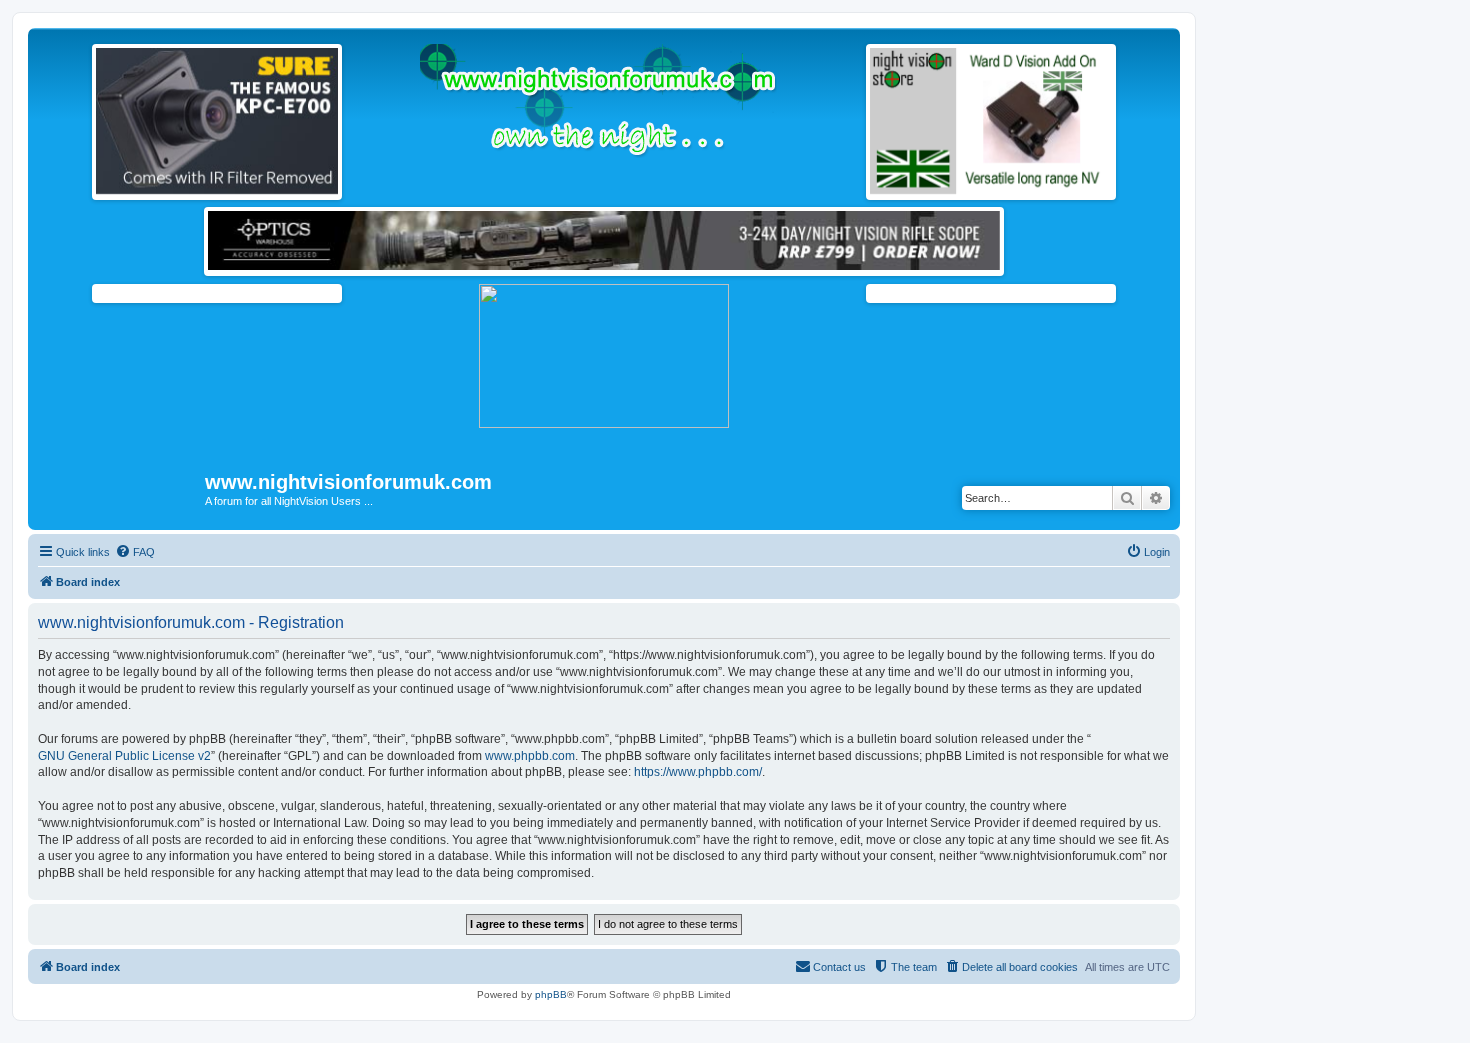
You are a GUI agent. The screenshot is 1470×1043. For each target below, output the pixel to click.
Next (359, 117)
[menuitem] (135, 552)
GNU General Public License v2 (124, 756)
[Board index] (119, 488)
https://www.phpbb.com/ (698, 772)
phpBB (551, 994)
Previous (75, 117)
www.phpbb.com (530, 756)
